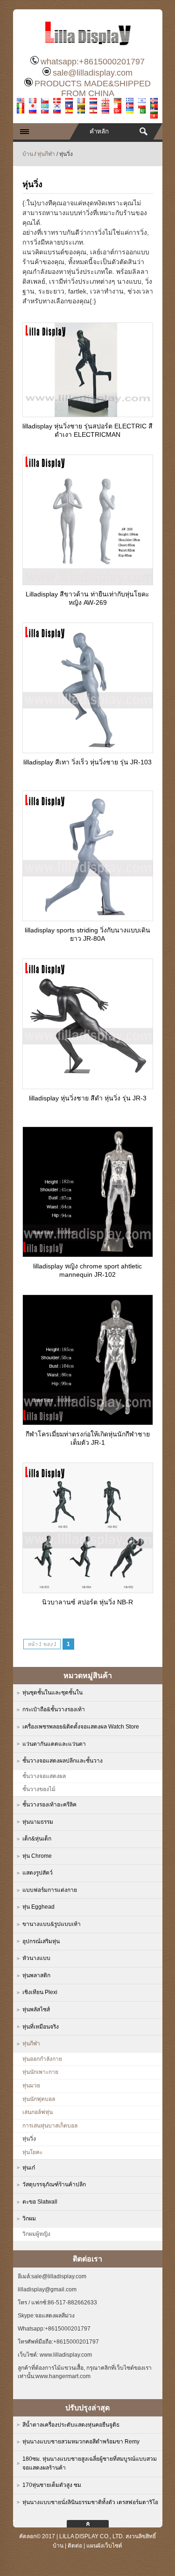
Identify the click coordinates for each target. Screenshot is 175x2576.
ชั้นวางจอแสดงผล (44, 1776)
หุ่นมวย (31, 2086)
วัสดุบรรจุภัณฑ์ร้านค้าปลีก (54, 2184)
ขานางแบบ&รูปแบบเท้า (52, 1924)
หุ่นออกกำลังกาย (42, 2059)
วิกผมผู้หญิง (36, 2234)
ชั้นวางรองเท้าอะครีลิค (49, 1805)
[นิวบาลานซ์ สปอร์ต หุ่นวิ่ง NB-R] (88, 1590)
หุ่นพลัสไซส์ (36, 2009)
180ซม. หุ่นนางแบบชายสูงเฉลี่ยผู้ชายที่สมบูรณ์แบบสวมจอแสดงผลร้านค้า (90, 2464)
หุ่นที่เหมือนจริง (41, 2027)
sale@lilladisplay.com (93, 73)
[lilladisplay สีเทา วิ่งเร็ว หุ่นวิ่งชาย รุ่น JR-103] (88, 750)
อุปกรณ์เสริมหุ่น (41, 1941)
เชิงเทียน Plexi (40, 1992)
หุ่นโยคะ (32, 2152)
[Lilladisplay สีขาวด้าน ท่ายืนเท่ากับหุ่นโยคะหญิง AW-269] (88, 582)
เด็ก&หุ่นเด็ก (37, 1839)
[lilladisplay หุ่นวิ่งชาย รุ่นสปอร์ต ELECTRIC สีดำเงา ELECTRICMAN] (88, 414)
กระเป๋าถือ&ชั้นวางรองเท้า (54, 1709)
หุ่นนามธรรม (38, 1822)
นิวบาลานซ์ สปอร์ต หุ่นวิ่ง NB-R (87, 1602)
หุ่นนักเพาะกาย (40, 2072)
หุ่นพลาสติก (36, 1975)
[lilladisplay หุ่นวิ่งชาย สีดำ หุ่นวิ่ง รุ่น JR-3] (88, 1086)
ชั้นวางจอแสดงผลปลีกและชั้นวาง (63, 1761)
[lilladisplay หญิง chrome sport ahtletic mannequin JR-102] (88, 1254)
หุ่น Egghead (38, 1907)
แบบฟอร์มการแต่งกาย (50, 1890)
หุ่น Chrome (37, 1856)
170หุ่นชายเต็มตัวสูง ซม (52, 2485)
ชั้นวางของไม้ (39, 1789)
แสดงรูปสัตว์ (38, 1873)
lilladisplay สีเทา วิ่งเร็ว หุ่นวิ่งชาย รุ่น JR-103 (87, 762)
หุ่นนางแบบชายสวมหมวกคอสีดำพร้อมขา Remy (81, 2442)
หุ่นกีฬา (46, 154)
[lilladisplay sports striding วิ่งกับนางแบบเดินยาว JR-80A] (88, 918)
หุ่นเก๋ (29, 2168)
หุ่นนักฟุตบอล (39, 2099)
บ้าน (28, 154)
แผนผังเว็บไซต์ (104, 2546)
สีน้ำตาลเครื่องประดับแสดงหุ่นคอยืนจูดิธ (71, 2425)
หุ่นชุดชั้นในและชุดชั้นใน (52, 1693)
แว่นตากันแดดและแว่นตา (54, 1744)
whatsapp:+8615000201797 (93, 62)
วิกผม (29, 2219)
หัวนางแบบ (36, 1958)
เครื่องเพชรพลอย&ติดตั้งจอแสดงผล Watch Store (81, 1727)
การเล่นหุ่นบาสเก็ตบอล (50, 2126)
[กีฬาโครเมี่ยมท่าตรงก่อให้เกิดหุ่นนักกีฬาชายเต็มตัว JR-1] (88, 1422)
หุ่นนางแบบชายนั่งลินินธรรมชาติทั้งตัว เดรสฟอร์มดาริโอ (90, 2502)
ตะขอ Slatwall (40, 2202)
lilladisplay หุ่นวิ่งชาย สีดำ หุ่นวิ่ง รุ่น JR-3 (88, 1098)
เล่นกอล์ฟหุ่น (38, 2112)
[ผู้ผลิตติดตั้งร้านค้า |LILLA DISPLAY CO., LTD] (88, 49)
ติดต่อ (75, 2546)
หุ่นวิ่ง (29, 2139)
